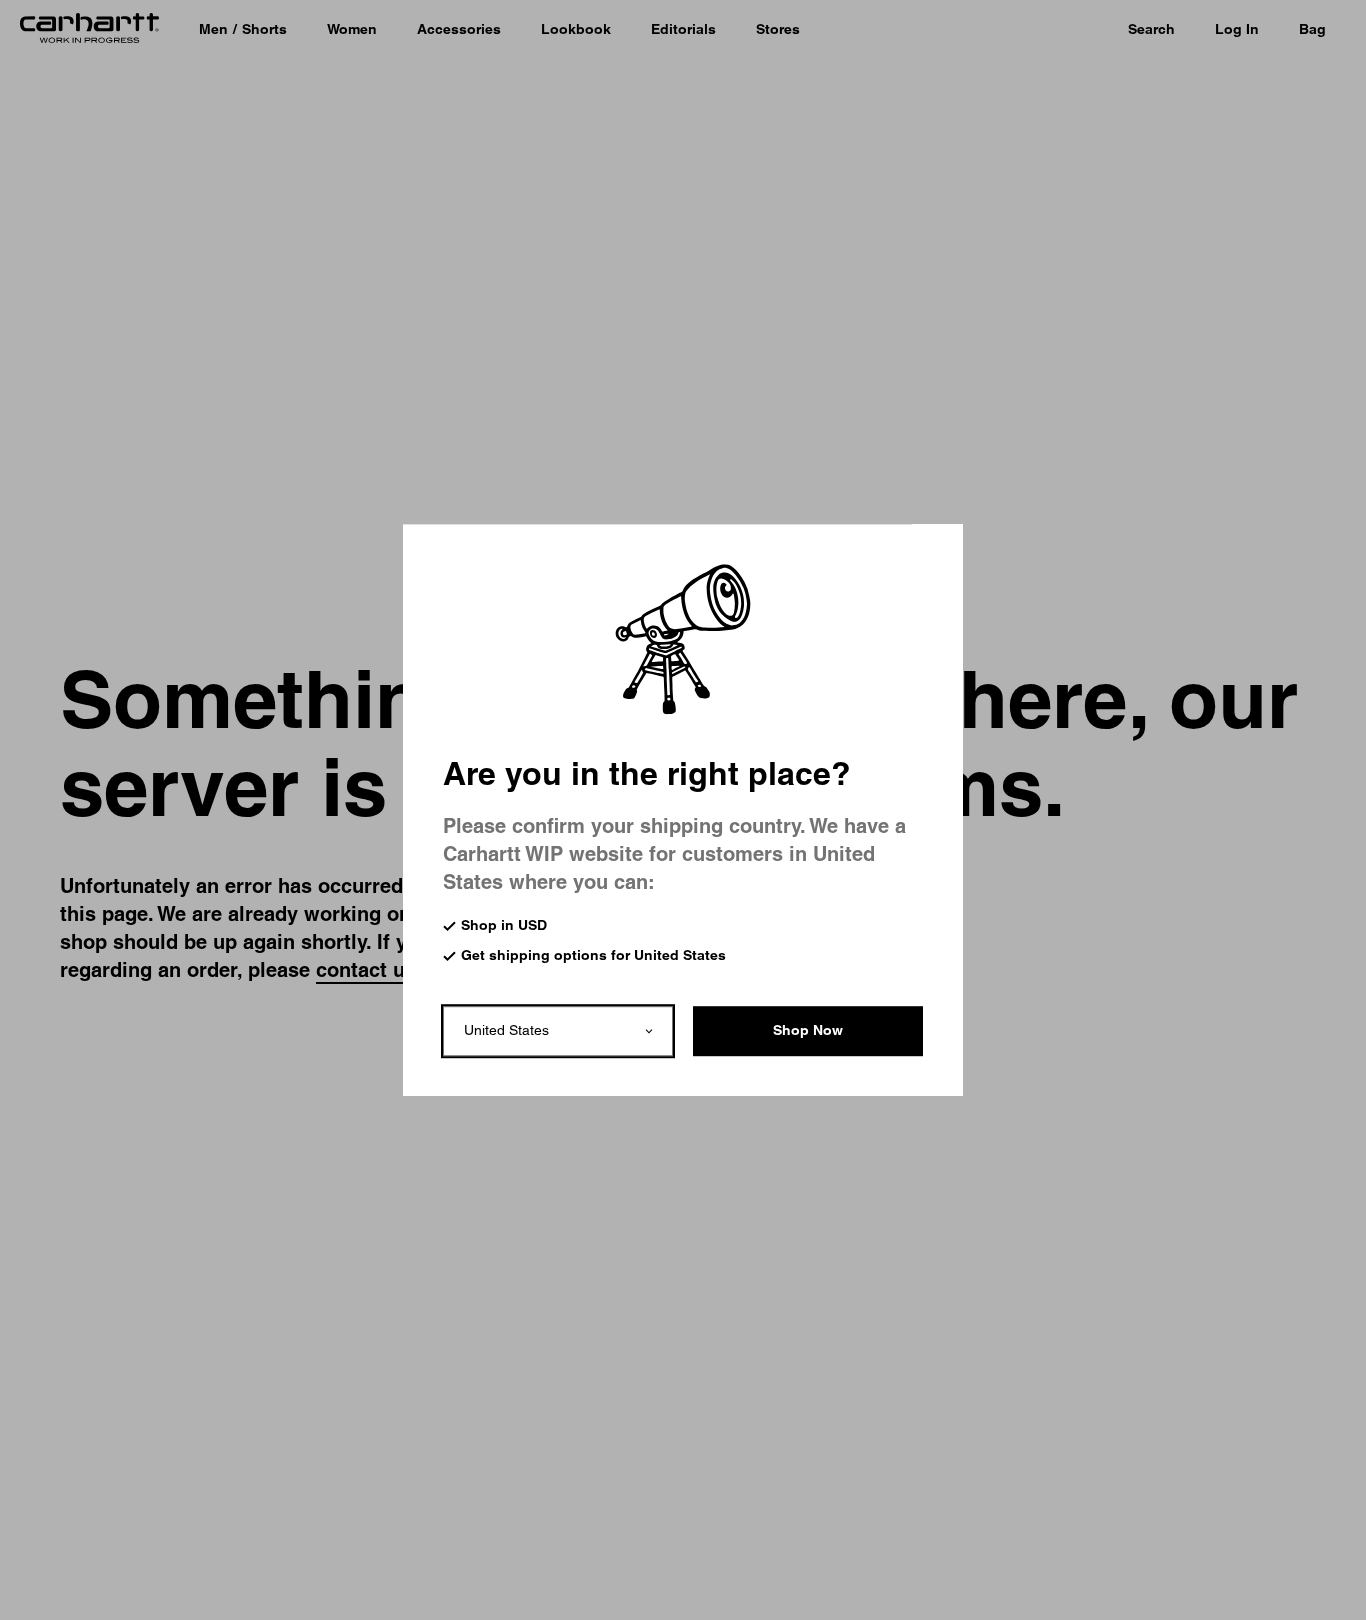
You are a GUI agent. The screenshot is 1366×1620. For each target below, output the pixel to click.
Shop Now (808, 1030)
